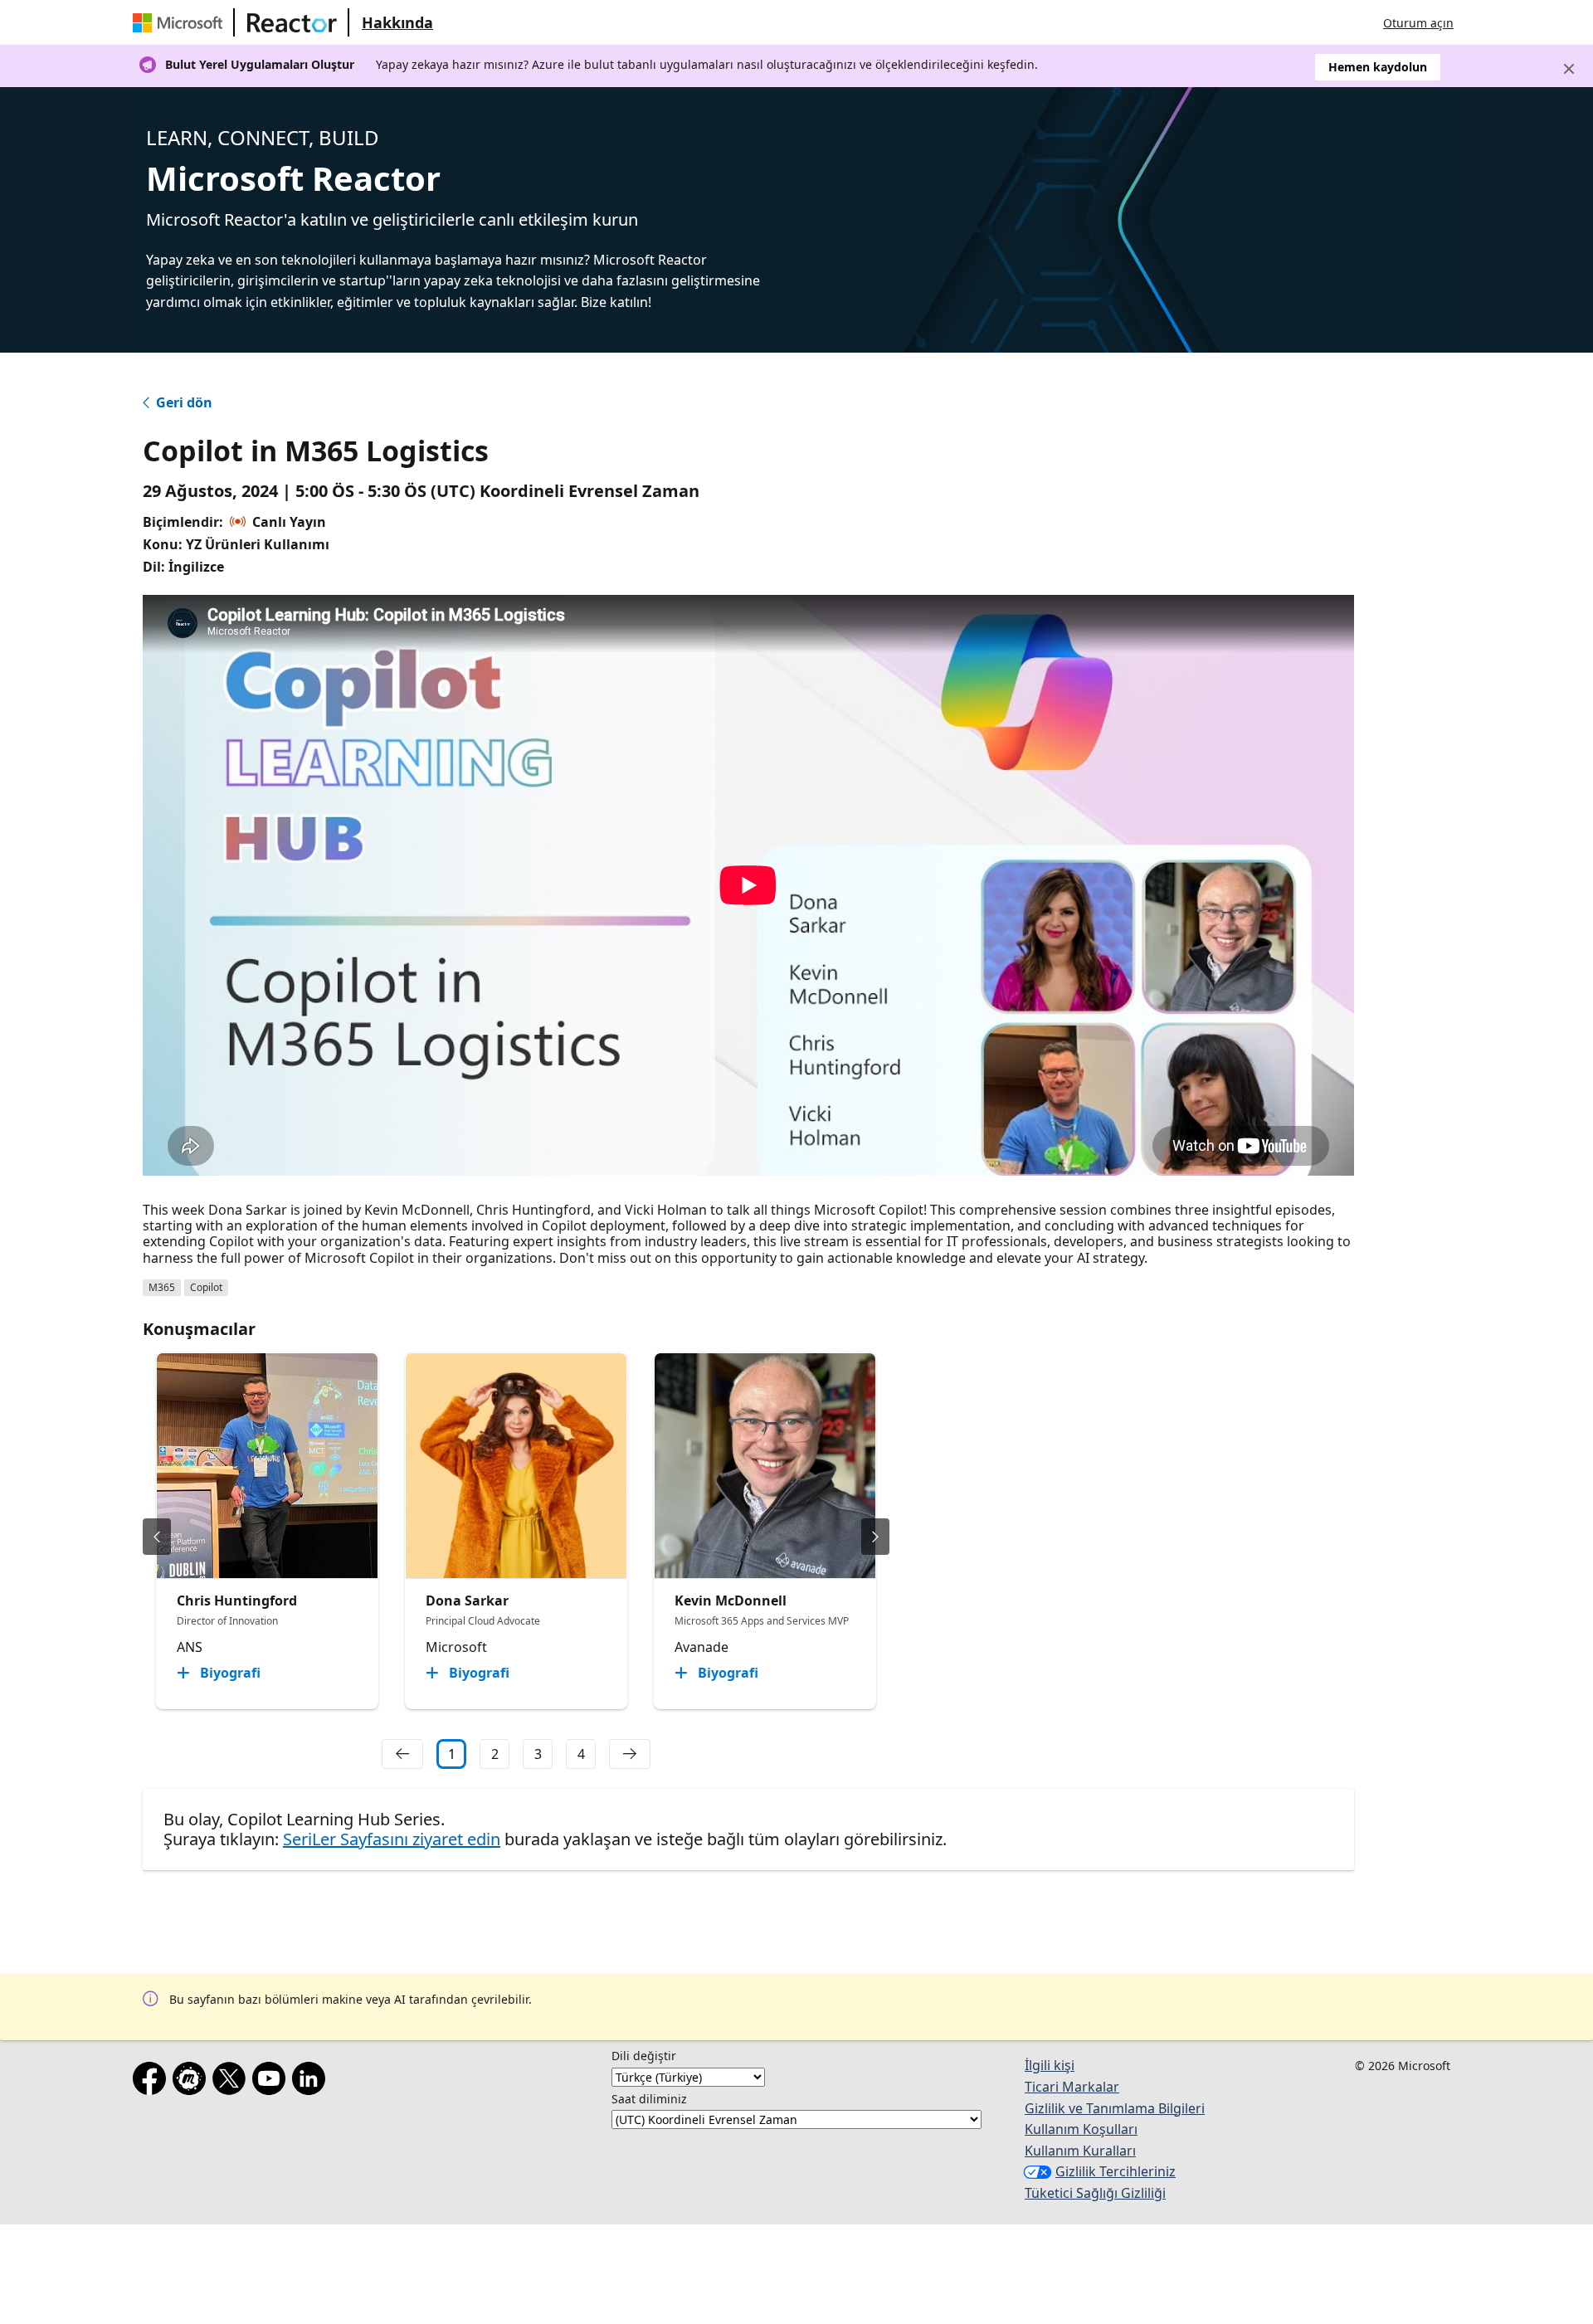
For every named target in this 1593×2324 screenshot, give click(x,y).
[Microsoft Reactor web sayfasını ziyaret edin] (292, 22)
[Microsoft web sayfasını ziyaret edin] (181, 22)
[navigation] (402, 1754)
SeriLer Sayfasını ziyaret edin (392, 1839)
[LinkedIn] (312, 2082)
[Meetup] (192, 2082)
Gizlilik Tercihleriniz (1116, 2171)
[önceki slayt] (157, 1537)
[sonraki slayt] (875, 1537)
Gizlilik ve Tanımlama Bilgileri (1115, 2108)
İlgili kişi (1050, 2065)
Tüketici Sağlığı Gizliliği (1095, 2193)
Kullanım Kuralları (1080, 2151)
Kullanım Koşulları (1081, 2129)
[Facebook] (153, 2082)
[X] (232, 2082)
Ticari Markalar (1072, 2087)
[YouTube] (272, 2082)
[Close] (1569, 69)
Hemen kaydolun (1378, 67)
